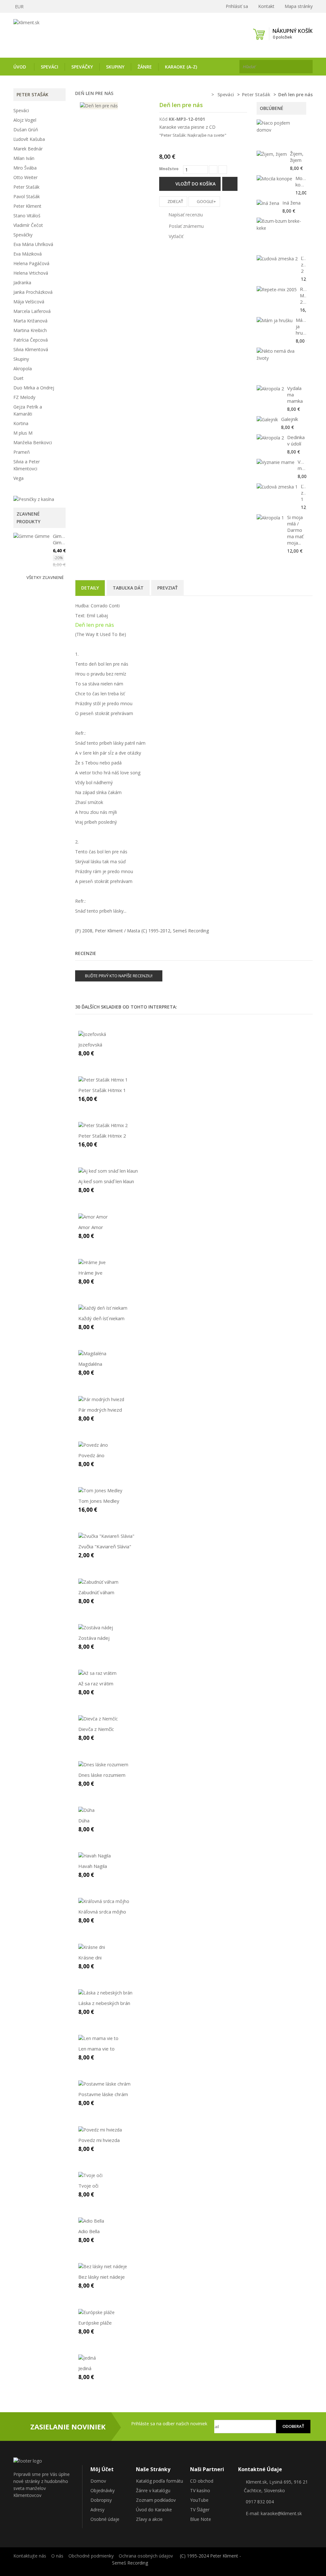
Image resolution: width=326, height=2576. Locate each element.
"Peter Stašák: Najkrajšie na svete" (193, 135)
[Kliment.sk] (59, 34)
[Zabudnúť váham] (98, 1581)
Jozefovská (90, 1045)
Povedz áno (91, 1455)
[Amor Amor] (93, 1216)
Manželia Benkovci (33, 442)
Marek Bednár (28, 149)
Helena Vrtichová (31, 273)
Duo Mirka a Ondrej (34, 388)
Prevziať (167, 588)
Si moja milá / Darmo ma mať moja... (295, 530)
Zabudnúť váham (96, 1592)
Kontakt (266, 6)
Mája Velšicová (29, 302)
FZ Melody (24, 397)
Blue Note (201, 2519)
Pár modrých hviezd (100, 1410)
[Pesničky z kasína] (34, 499)
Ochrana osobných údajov (146, 2556)
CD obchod (202, 2481)
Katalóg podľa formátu (159, 2481)
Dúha (84, 1820)
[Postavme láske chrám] (104, 2084)
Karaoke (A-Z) (181, 67)
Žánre (145, 67)
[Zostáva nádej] (96, 1627)
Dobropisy (101, 2500)
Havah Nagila (93, 1866)
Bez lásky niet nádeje (102, 2277)
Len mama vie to (96, 2049)
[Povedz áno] (93, 1445)
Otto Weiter (25, 177)
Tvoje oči (88, 2186)
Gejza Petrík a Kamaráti (28, 410)
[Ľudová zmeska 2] (277, 259)
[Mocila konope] (274, 179)
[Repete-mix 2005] (277, 289)
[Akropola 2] (270, 389)
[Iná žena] (268, 203)
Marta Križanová (30, 321)
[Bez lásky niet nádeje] (103, 2266)
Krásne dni (90, 1957)
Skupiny (115, 67)
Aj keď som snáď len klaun (106, 1181)
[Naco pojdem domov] (280, 127)
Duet (18, 378)
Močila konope (304, 181)
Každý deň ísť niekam (101, 1318)
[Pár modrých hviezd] (101, 1399)
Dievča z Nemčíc (96, 1729)
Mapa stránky (299, 6)
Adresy (97, 2510)
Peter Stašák (26, 187)
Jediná (85, 2368)
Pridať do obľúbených (230, 184)
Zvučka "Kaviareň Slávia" (105, 1546)
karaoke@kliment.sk (281, 2513)
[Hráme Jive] (92, 1262)
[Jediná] (87, 2358)
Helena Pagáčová (31, 263)
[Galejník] (267, 420)
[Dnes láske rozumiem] (103, 1764)
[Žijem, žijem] (272, 154)
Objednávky (103, 2490)
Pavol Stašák (27, 196)
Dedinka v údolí (296, 440)
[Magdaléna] (92, 1353)
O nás (57, 2556)
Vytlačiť (176, 236)
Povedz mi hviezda (99, 2140)
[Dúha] (86, 1810)
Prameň (22, 452)
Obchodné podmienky (91, 2556)
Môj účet (102, 2469)
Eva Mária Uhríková (33, 244)
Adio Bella (89, 2231)
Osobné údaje (105, 2519)
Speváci (50, 67)
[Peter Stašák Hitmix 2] (103, 1125)
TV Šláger (200, 2510)
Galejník (290, 419)
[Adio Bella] (91, 2221)
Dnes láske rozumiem (102, 1775)
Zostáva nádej (94, 1638)
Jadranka (22, 282)
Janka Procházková (33, 292)
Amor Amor (91, 1227)
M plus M (23, 433)
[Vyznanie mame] (276, 462)
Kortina (21, 423)
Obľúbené (272, 108)
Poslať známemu (186, 226)
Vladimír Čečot (28, 225)
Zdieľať (175, 201)
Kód (163, 119)
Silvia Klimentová (31, 349)
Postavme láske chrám (103, 2094)
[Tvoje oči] (90, 2175)
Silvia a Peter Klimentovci (27, 465)
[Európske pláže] (96, 2312)
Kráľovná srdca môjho (102, 1912)
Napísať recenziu (185, 215)
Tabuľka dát (128, 588)
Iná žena (291, 203)
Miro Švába (25, 168)
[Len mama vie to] (98, 2038)
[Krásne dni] (92, 1946)
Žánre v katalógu (153, 2490)
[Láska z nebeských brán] (105, 1992)
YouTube (199, 2500)
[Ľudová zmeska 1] (277, 487)
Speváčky (82, 67)
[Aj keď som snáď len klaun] (108, 1171)
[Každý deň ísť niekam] (103, 1308)
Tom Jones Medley (99, 1501)
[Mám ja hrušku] (275, 320)
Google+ (206, 201)
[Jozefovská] (92, 1034)
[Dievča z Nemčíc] (98, 1718)
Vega (18, 478)
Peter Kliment (27, 206)
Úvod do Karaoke (154, 2510)
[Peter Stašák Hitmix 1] (103, 1079)
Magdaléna (90, 1364)
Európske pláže (95, 2323)
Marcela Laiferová (32, 311)
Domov (98, 2481)
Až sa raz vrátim (96, 1683)
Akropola (23, 369)
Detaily (90, 588)
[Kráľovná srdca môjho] (104, 1901)
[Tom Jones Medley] (100, 1490)
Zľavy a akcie (149, 2519)
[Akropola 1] (270, 518)
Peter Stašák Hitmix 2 (102, 1136)
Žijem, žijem (297, 157)
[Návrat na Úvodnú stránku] (204, 95)
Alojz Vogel (25, 120)
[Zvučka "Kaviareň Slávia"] (106, 1536)
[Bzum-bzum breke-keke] (280, 225)
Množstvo (169, 169)
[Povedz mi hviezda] (100, 2129)
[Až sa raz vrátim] (97, 1673)
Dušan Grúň (26, 130)
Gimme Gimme (61, 539)
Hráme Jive (90, 1273)
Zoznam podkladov (156, 2500)
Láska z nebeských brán (104, 2003)
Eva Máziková (28, 254)
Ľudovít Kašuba (29, 139)
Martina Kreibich (30, 330)
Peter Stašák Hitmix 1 (102, 1090)
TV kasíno (200, 2490)
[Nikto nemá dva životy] (280, 355)
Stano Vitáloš (27, 216)
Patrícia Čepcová (31, 340)
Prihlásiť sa (236, 6)
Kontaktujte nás (30, 2556)
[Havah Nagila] (95, 1855)
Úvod (20, 67)
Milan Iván (24, 158)
